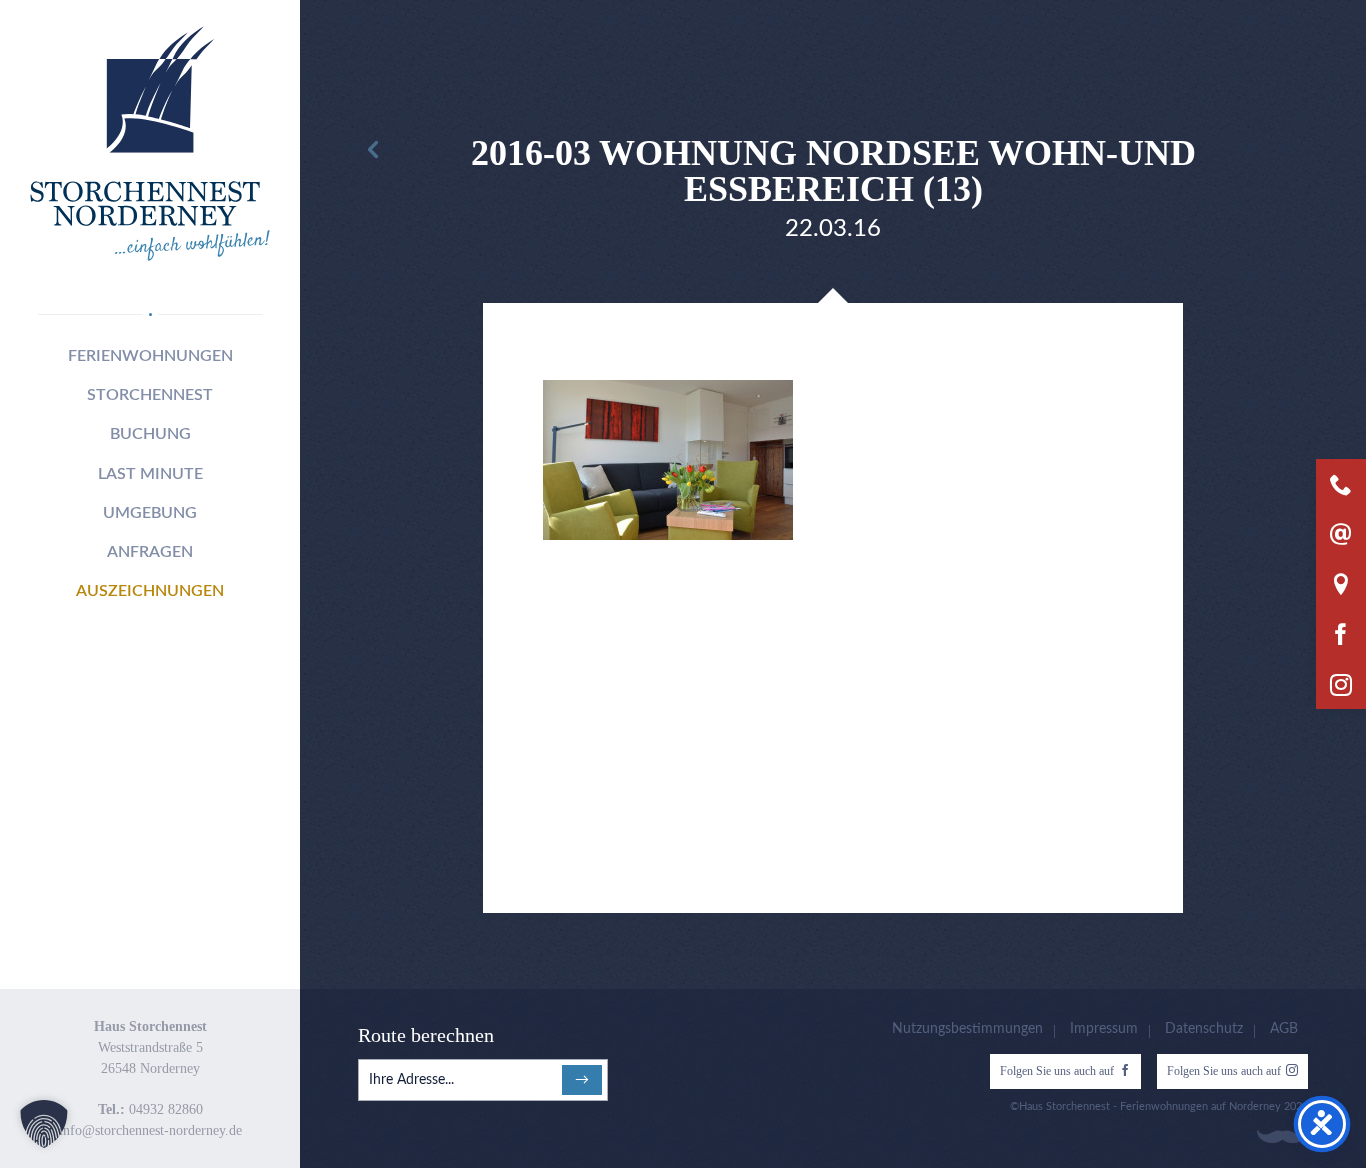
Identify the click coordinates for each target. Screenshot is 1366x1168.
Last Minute (150, 474)
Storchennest (150, 395)
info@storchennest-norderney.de (150, 1130)
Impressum (1104, 1029)
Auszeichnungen (150, 591)
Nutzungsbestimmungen (967, 1029)
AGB (1284, 1029)
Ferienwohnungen (150, 356)
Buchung (150, 434)
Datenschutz (1204, 1029)
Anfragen (150, 552)
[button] (44, 1124)
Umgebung (150, 513)
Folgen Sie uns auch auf (1057, 1071)
